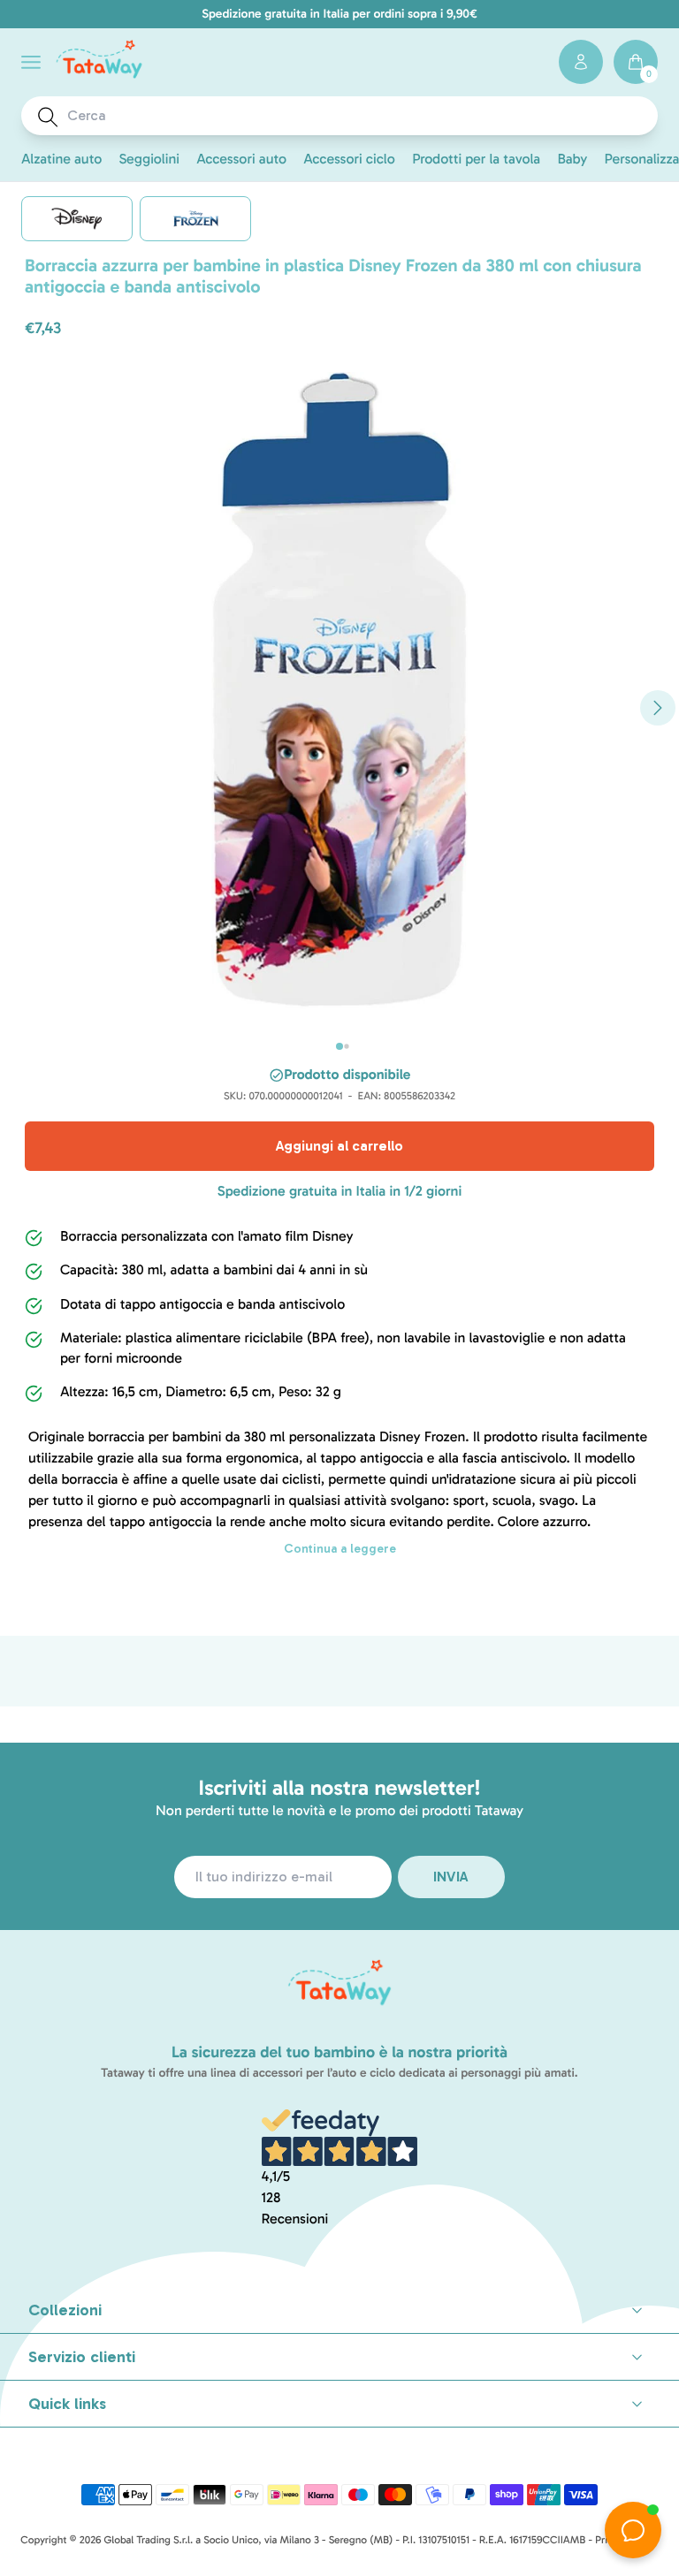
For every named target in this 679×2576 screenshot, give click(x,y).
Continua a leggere (340, 1549)
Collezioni (65, 2310)
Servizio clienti (82, 2357)
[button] (31, 62)
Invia (451, 1877)
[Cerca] (48, 117)
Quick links (67, 2404)
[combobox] (357, 116)
